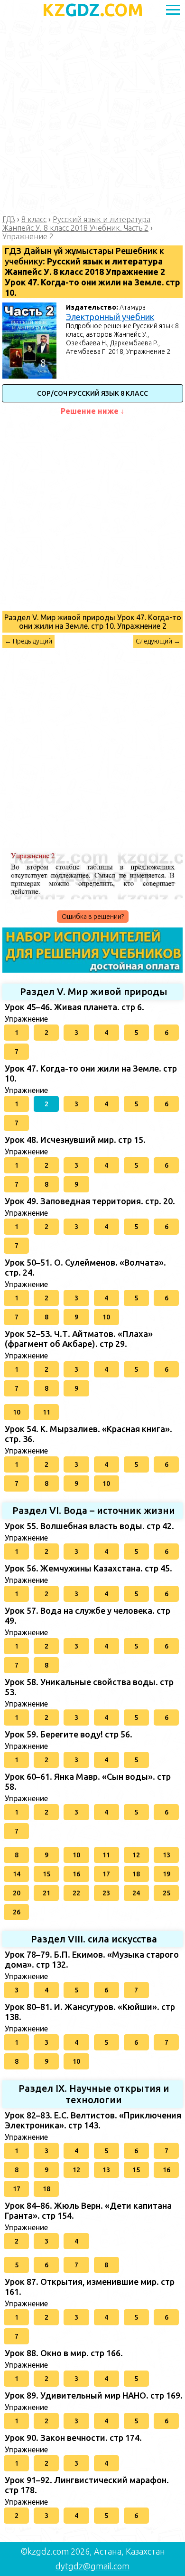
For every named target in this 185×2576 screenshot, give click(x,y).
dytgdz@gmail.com (92, 2566)
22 (76, 1893)
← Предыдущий (28, 641)
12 (136, 1855)
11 (46, 1412)
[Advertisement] (92, 117)
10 (106, 1317)
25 (166, 1893)
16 (76, 1874)
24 (136, 1893)
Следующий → (158, 641)
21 (46, 1893)
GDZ (93, 10)
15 (46, 1874)
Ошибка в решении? (93, 917)
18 (136, 1874)
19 (166, 1874)
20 (17, 1893)
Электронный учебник (110, 317)
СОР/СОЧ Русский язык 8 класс (92, 393)
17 (106, 1874)
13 (166, 1855)
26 (17, 1912)
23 (106, 1893)
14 (17, 1874)
